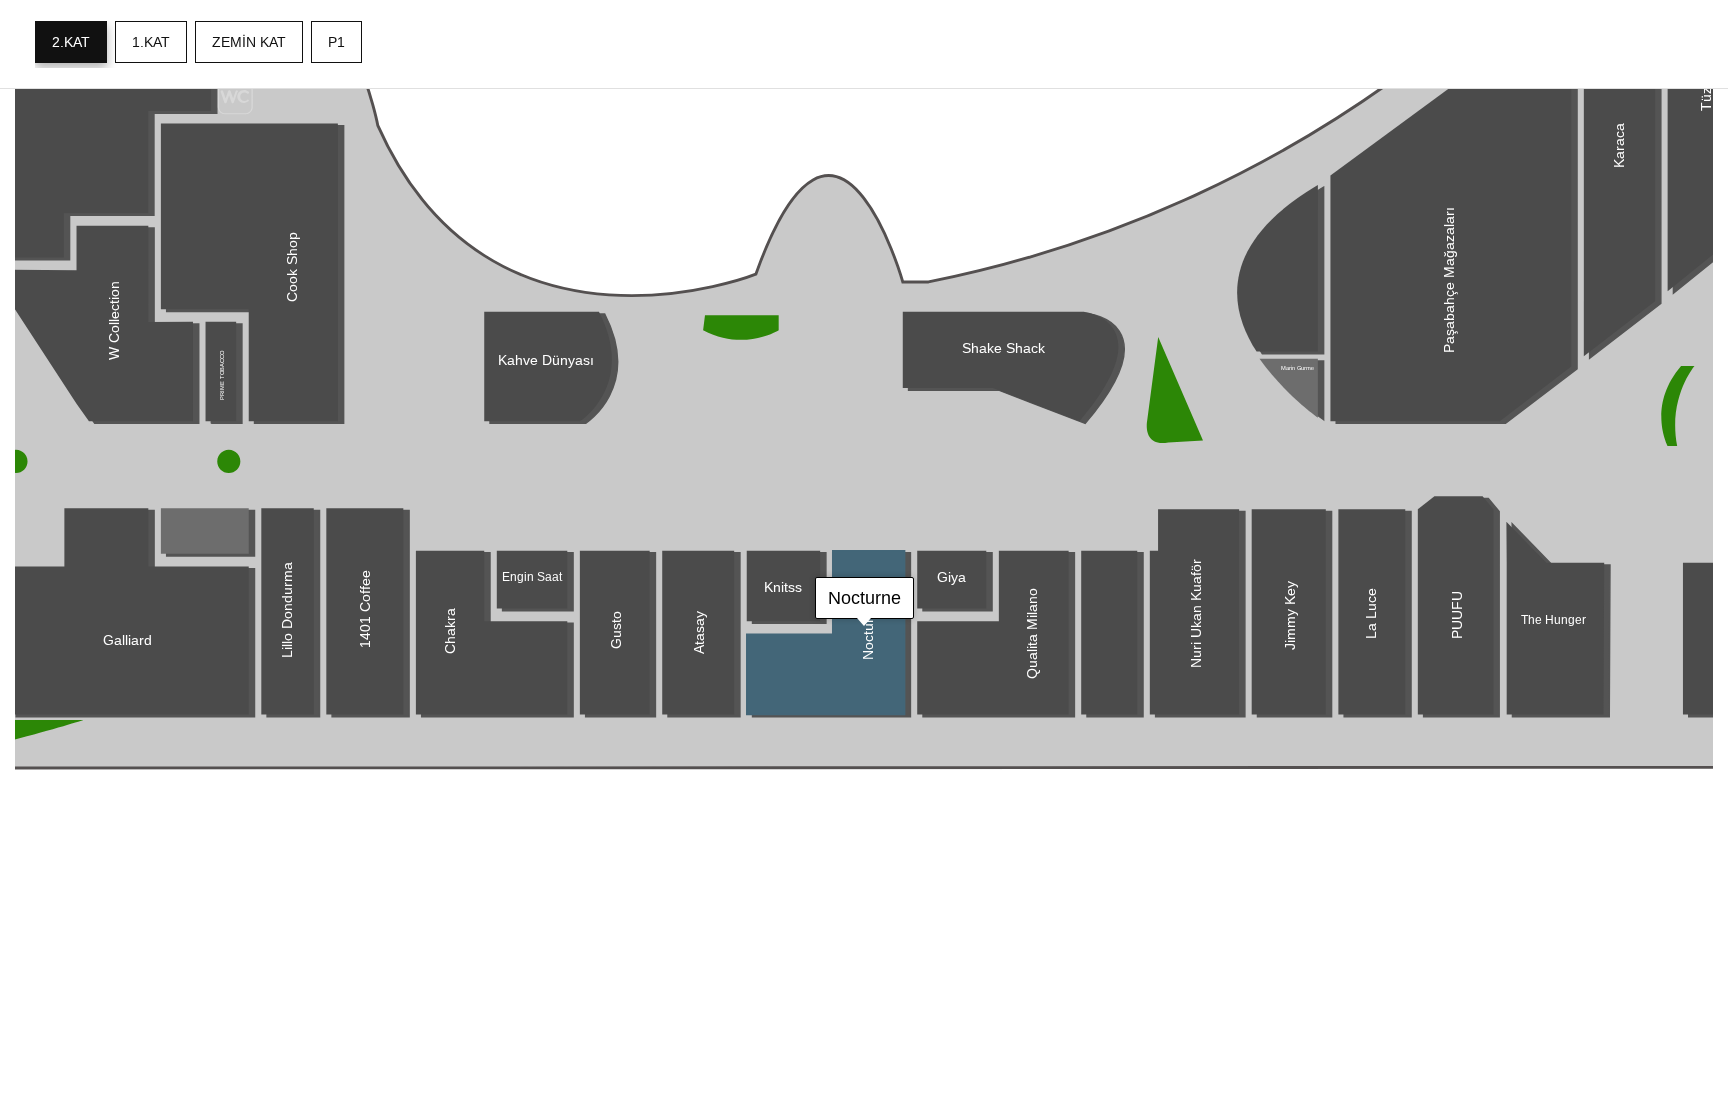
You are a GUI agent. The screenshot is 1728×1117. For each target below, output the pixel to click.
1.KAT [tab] (151, 42)
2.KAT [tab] (71, 42)
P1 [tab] (336, 42)
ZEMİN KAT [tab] (249, 42)
